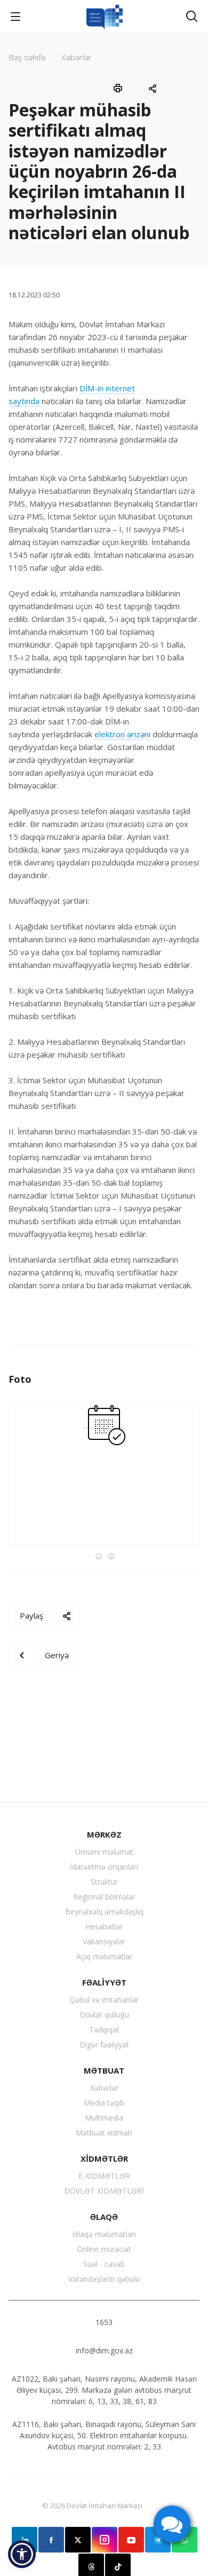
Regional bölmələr (104, 1897)
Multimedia (104, 2118)
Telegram (158, 2540)
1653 (104, 2322)
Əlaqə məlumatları (104, 2234)
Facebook (51, 2540)
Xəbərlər (104, 2088)
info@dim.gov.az (104, 2350)
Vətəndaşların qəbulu (104, 2279)
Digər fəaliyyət (104, 2045)
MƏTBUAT (104, 2070)
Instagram (105, 2540)
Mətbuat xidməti (104, 2133)
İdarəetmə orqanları (104, 1867)
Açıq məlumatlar (104, 1956)
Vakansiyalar (104, 1941)
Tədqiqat (104, 2030)
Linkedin (25, 2540)
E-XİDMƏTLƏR (104, 2176)
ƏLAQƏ (104, 2217)
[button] (22, 2554)
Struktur (104, 1882)
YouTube (131, 2540)
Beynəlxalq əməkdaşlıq (104, 1912)
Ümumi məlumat (104, 1852)
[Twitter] (78, 2540)
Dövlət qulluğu (104, 2015)
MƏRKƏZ (104, 1834)
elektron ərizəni (122, 734)
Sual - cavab (104, 2264)
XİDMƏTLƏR (104, 2159)
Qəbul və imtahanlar (104, 2000)
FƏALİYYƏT (104, 1982)
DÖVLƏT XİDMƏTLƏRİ (104, 2191)
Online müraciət (104, 2249)
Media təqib (104, 2103)
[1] (104, 1423)
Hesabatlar (104, 1927)
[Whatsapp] (185, 2540)
